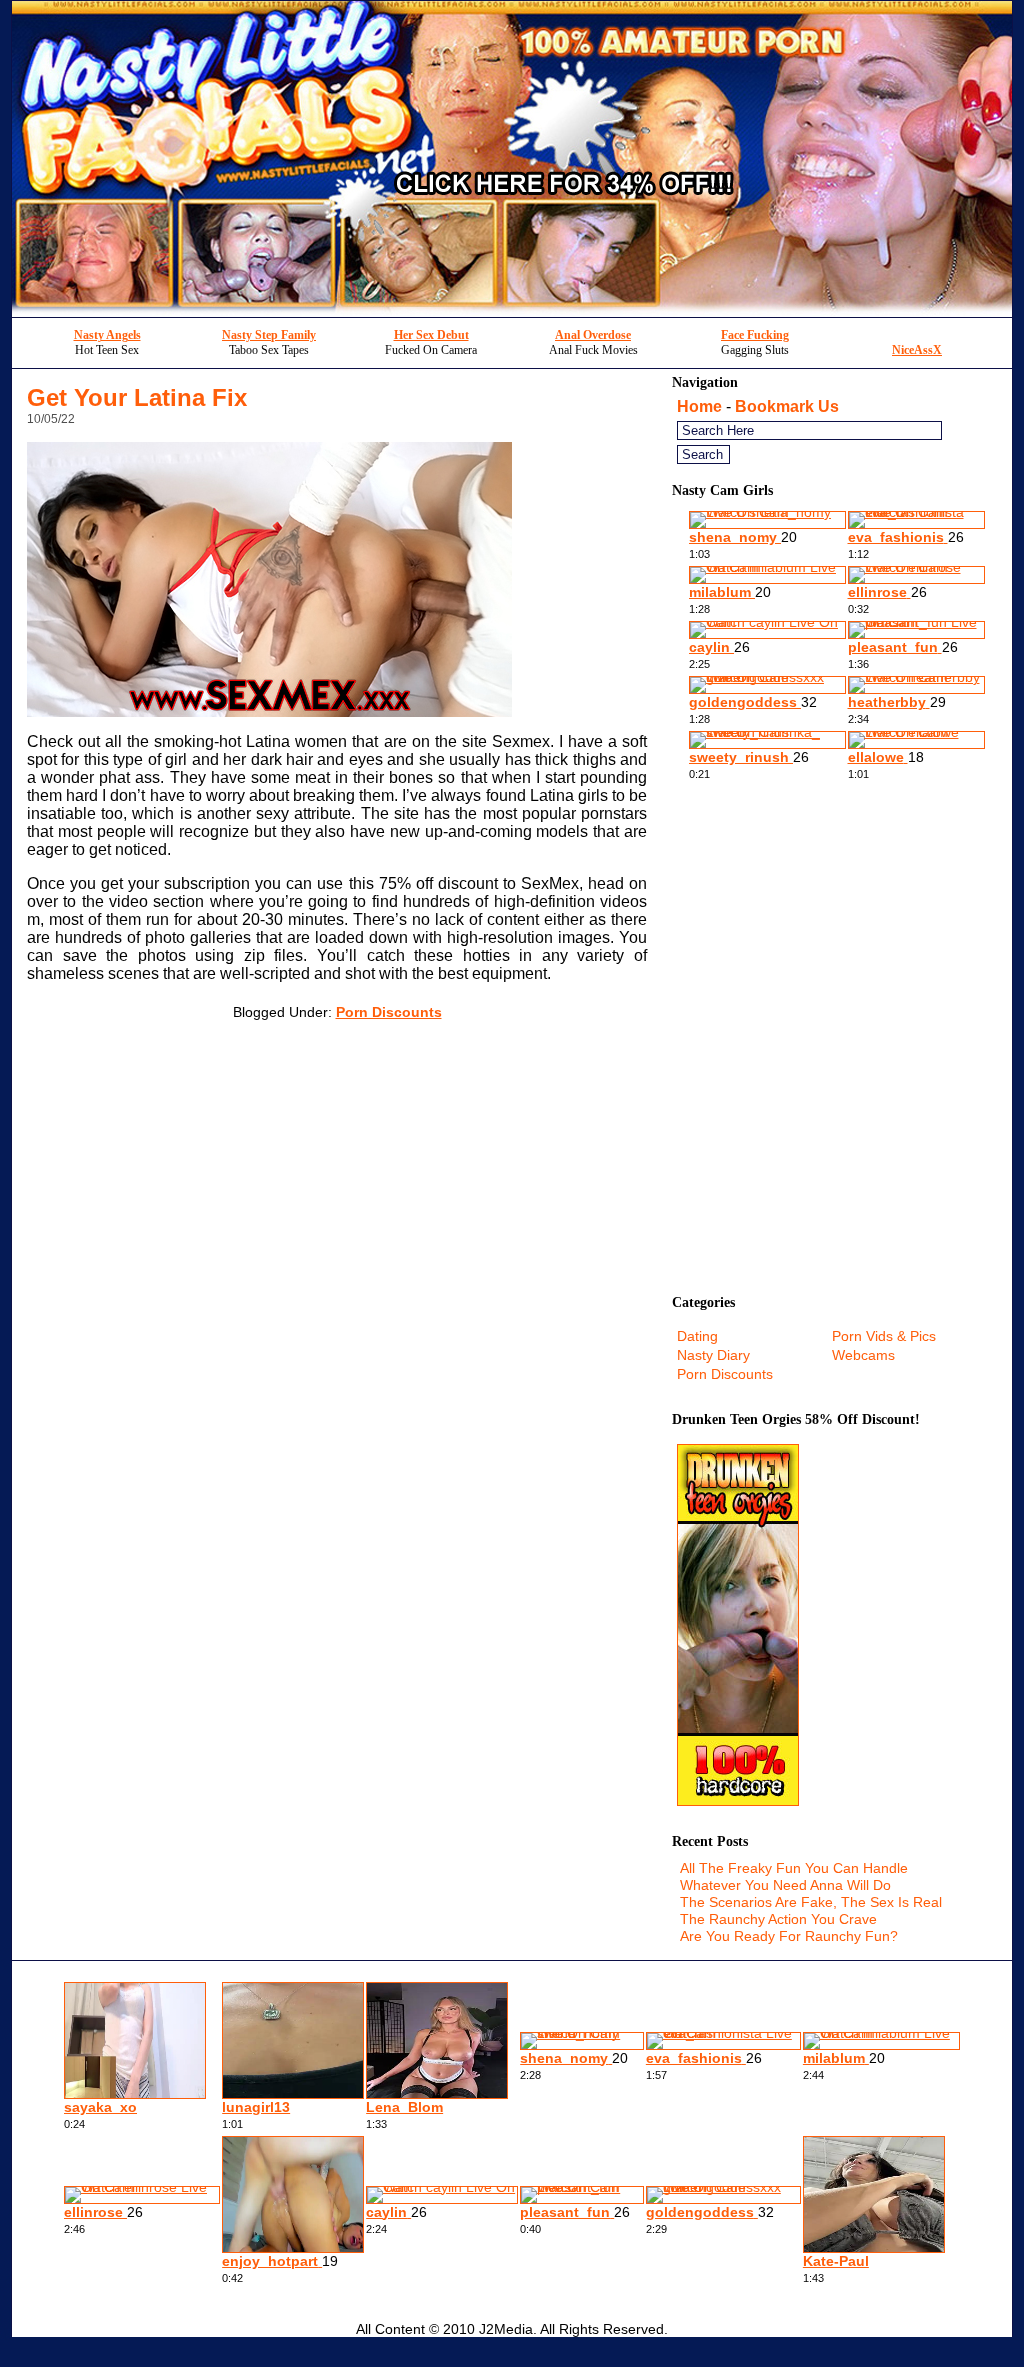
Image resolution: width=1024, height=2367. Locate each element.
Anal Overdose (593, 335)
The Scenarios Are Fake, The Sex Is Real (811, 1902)
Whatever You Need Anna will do (785, 1885)
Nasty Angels (107, 335)
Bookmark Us (787, 406)
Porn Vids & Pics (884, 1336)
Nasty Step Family (269, 335)
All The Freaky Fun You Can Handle (794, 1868)
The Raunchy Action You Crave (778, 1919)
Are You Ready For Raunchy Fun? (789, 1936)
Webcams (863, 1355)
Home (699, 406)
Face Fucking (755, 335)
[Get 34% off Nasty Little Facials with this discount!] (512, 311)
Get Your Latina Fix (137, 397)
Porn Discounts (389, 1012)
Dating (697, 1336)
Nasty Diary (713, 1355)
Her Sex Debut (431, 335)
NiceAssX (917, 350)
